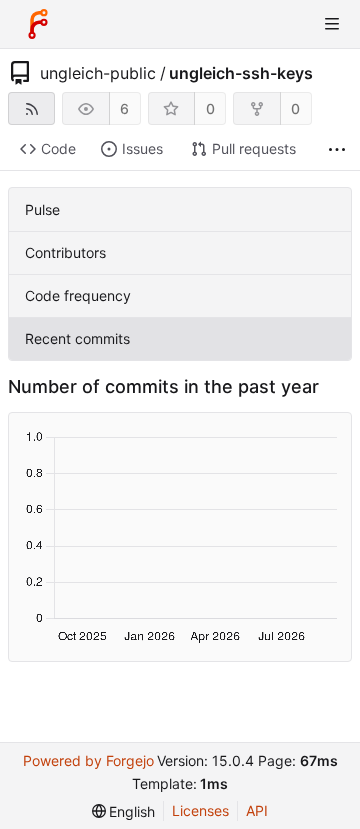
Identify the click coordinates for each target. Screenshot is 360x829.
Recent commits (77, 338)
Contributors (65, 252)
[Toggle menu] (332, 24)
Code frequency (78, 295)
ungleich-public (98, 73)
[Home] (38, 24)
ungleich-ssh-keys (241, 73)
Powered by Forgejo (88, 760)
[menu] (124, 811)
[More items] (337, 149)
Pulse (42, 209)
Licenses (200, 810)
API (257, 810)
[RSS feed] (31, 108)
